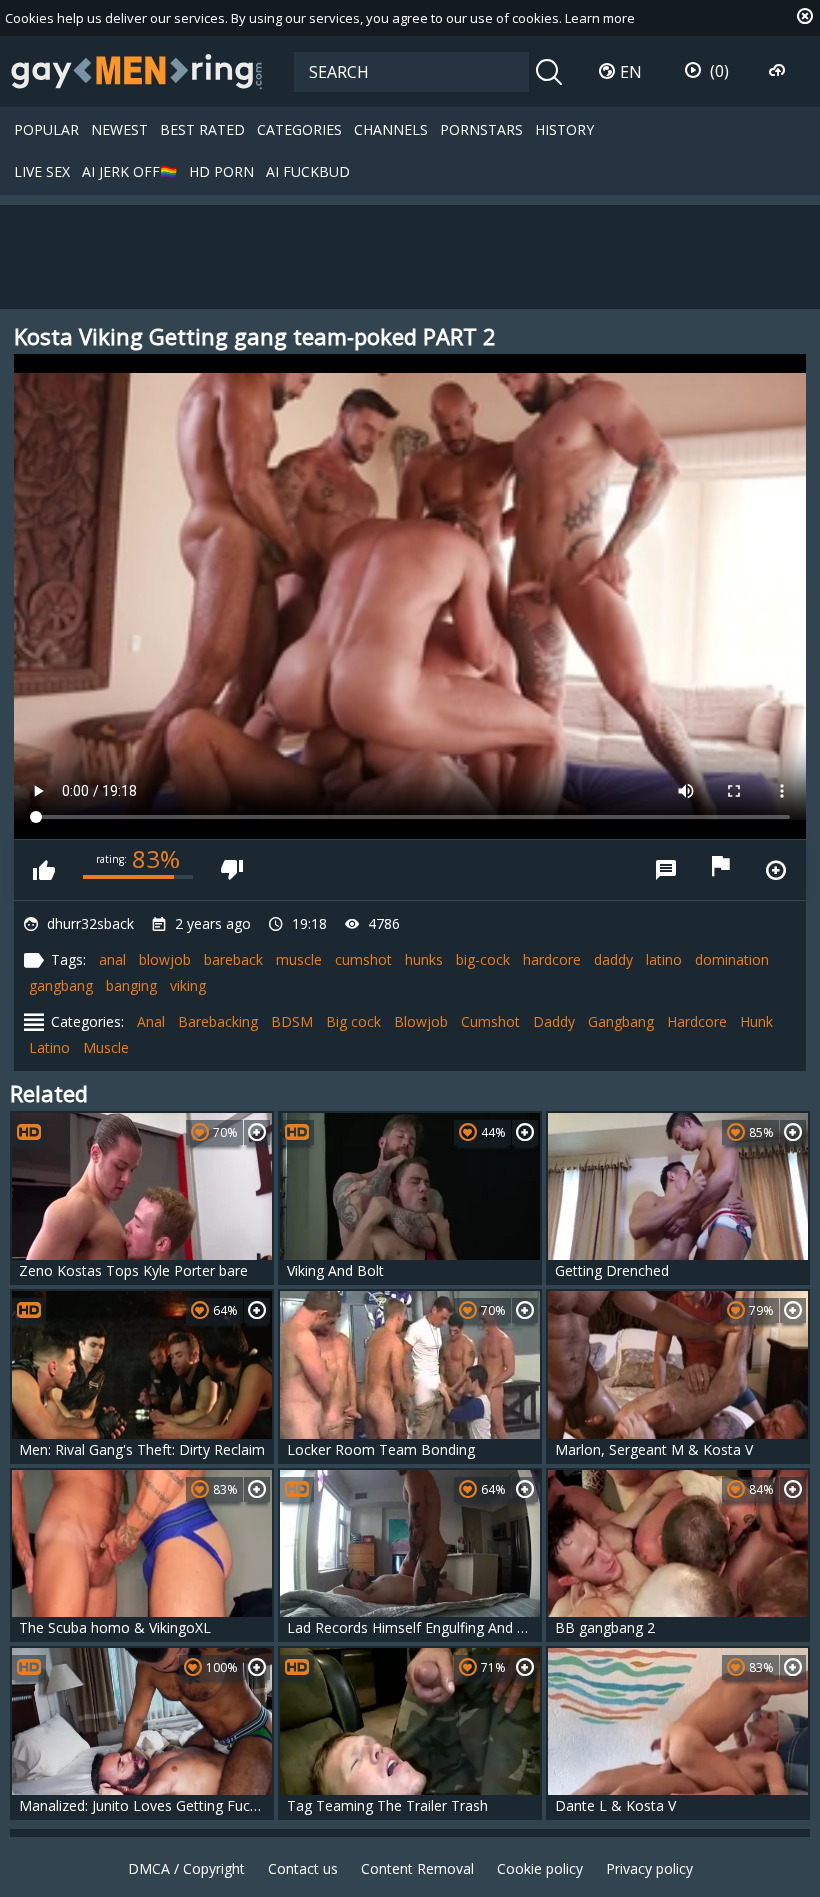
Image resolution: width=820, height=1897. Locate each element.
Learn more (600, 18)
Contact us (303, 1868)
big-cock (483, 959)
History (564, 129)
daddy (613, 959)
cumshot (363, 959)
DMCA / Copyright (186, 1868)
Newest (119, 129)
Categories (299, 129)
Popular (46, 129)
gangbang (61, 985)
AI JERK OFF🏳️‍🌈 (129, 171)
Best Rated (202, 129)
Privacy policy (649, 1868)
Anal (151, 1021)
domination (732, 959)
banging (131, 985)
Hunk (756, 1021)
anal (112, 959)
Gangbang (621, 1021)
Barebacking (218, 1021)
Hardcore (697, 1021)
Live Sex (42, 171)
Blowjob (421, 1021)
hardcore (552, 959)
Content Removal (417, 1868)
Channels (391, 129)
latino (664, 959)
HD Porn (221, 171)
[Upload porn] (779, 71)
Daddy (554, 1021)
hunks (424, 959)
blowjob (165, 959)
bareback (233, 959)
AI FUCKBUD (308, 171)
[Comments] (666, 870)
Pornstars (481, 129)
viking (188, 985)
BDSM (292, 1021)
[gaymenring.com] (137, 71)
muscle (299, 959)
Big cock (353, 1021)
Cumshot (490, 1021)
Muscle (106, 1047)
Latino (49, 1047)
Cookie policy (540, 1868)
